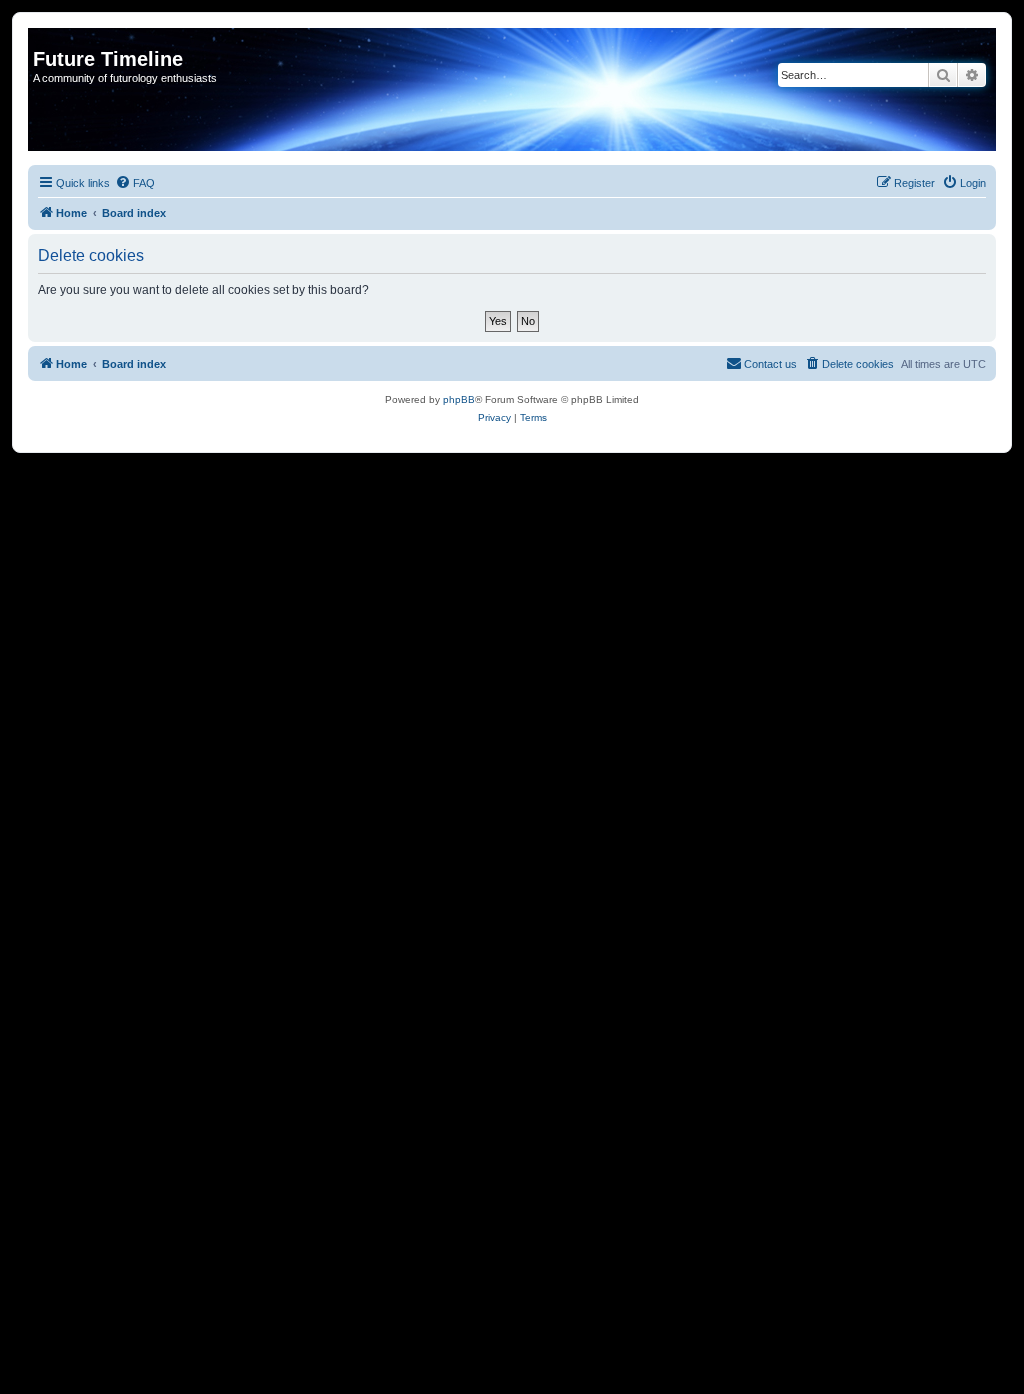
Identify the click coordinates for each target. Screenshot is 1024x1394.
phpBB (459, 399)
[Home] (44, 38)
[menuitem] (135, 183)
